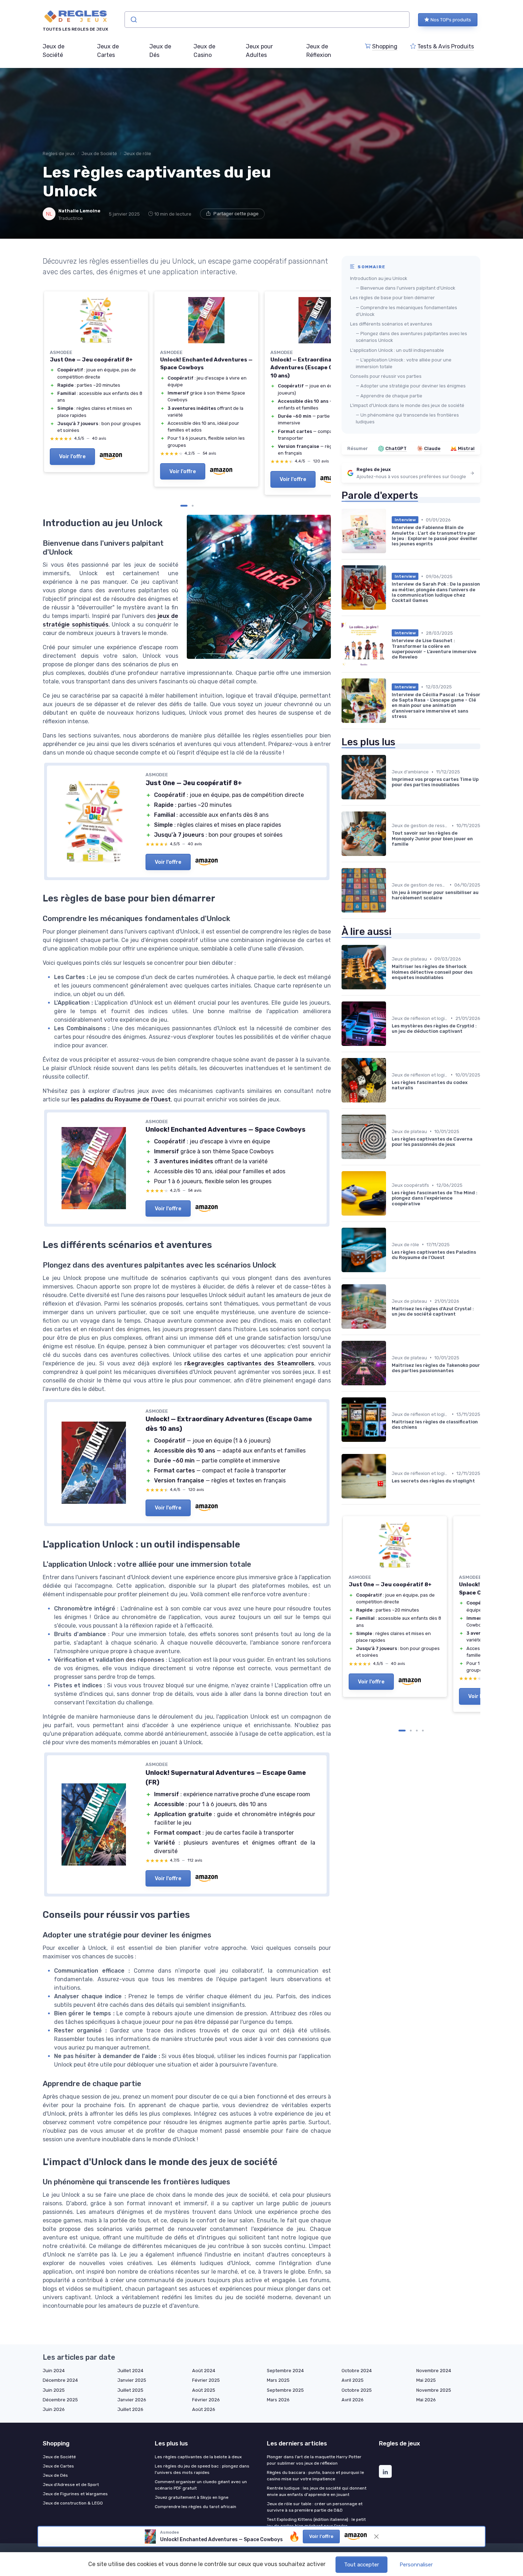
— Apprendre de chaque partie (389, 396)
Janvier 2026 (132, 2400)
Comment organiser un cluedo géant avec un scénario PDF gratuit (201, 2485)
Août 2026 (204, 2409)
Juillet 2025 (130, 2390)
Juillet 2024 (130, 2371)
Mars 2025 (278, 2380)
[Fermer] (376, 2537)
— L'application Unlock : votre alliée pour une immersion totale (404, 363)
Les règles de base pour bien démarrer (392, 298)
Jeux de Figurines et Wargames (75, 2494)
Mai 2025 (426, 2380)
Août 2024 (204, 2371)
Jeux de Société (54, 51)
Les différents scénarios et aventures (391, 324)
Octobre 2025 (357, 2390)
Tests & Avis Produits (446, 46)
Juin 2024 (54, 2371)
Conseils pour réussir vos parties (386, 376)
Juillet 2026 (130, 2409)
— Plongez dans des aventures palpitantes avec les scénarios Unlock (411, 337)
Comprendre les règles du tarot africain (196, 2507)
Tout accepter (361, 2565)
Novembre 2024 (434, 2371)
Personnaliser (416, 2565)
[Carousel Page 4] (423, 1731)
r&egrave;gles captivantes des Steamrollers (249, 1363)
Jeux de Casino (204, 51)
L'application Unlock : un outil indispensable (397, 350)
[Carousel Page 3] (417, 1731)
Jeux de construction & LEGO (73, 2503)
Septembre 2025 (285, 2390)
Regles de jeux (59, 154)
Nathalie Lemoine (79, 211)
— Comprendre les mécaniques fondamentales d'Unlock (406, 311)
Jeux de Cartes (108, 51)
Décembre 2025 (60, 2400)
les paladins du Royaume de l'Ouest (121, 1099)
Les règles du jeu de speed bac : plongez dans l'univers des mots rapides (202, 2469)
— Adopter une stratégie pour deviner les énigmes (411, 386)
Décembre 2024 (60, 2380)
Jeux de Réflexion (319, 51)
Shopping (385, 46)
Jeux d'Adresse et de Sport (71, 2485)
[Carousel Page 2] (193, 506)
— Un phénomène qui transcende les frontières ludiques (407, 418)
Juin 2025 (54, 2390)
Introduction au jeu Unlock (379, 278)
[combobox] (267, 20)
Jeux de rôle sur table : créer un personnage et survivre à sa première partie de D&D (315, 2507)
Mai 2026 (426, 2400)
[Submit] (133, 20)
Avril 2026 (353, 2400)
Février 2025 (206, 2380)
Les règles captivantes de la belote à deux (198, 2457)
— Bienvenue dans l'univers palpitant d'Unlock (405, 288)
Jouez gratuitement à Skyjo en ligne (192, 2497)
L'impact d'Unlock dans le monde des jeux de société (407, 405)
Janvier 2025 (132, 2380)
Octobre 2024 (357, 2371)
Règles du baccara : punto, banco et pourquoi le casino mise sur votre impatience (315, 2476)
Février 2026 (206, 2400)
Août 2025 (204, 2390)
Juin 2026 (54, 2409)
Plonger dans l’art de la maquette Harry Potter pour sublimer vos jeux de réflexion (314, 2460)
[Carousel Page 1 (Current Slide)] (184, 506)
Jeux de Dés (160, 51)
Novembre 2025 (434, 2390)
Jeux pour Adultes (259, 51)
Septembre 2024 (285, 2371)
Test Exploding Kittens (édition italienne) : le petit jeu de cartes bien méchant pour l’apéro (316, 2523)
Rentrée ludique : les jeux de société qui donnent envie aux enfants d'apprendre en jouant (317, 2491)
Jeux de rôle (138, 154)
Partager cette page (236, 214)
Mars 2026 (278, 2400)
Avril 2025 (353, 2380)
